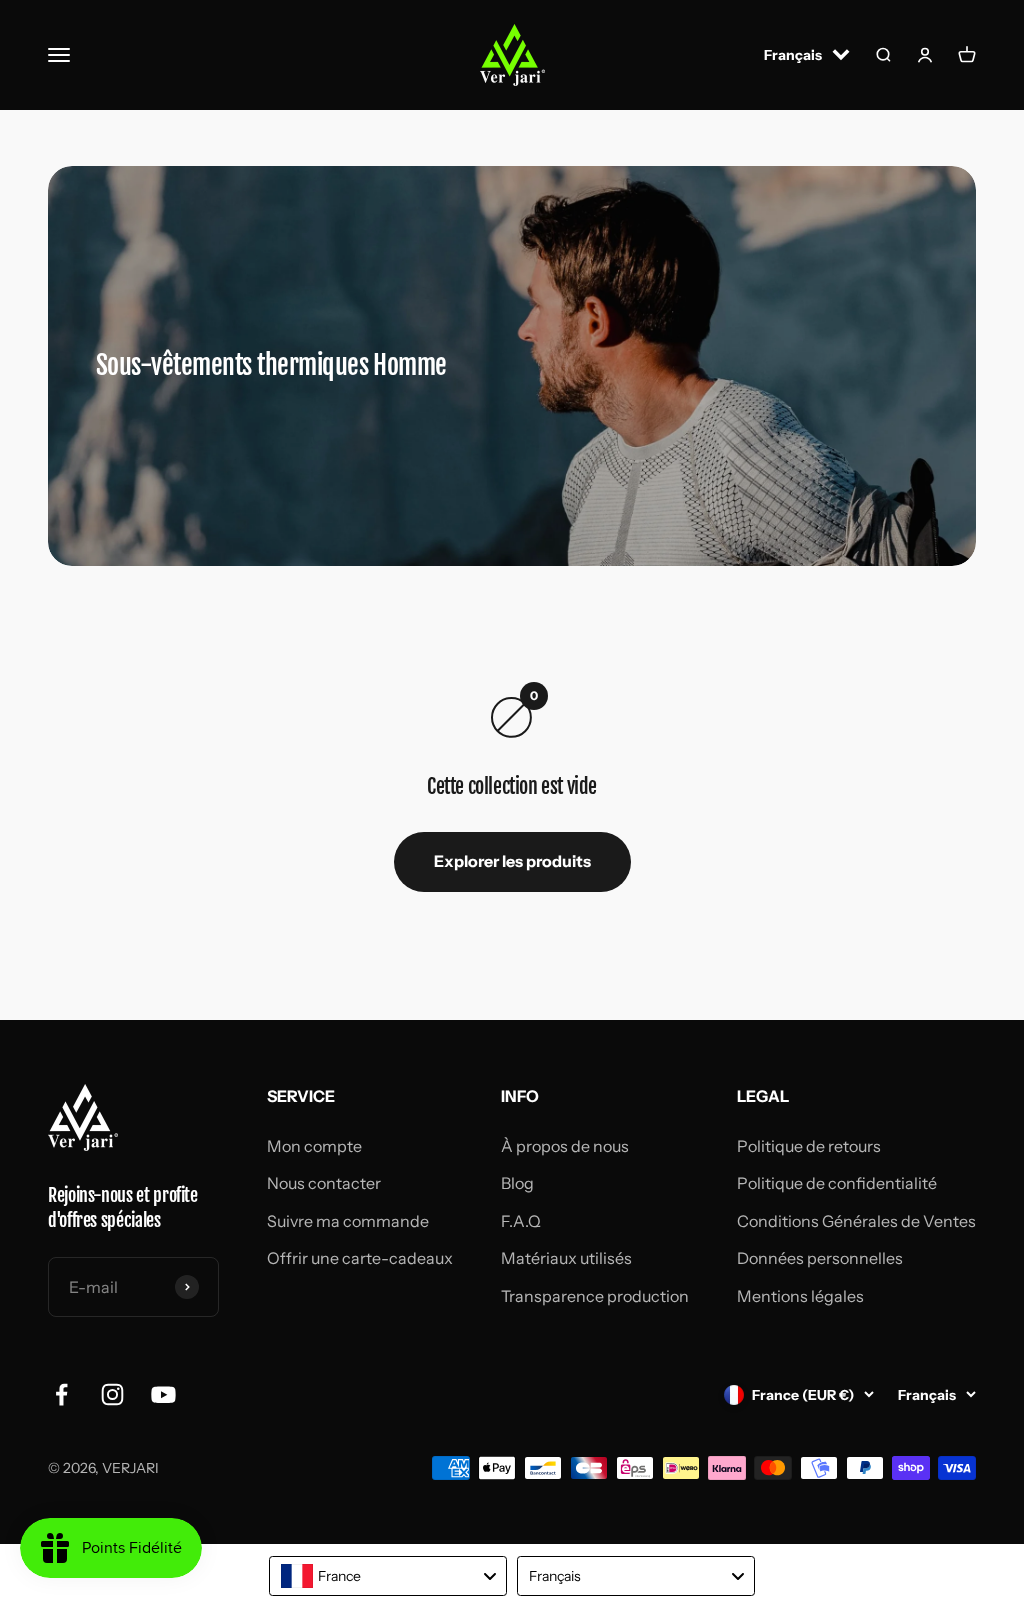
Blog (517, 1183)
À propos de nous (565, 1146)
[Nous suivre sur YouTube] (163, 1394)
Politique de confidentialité (837, 1183)
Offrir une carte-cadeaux (360, 1258)
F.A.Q (521, 1221)
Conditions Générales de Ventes (856, 1221)
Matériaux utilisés (566, 1258)
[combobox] (388, 1576)
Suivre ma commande (348, 1221)
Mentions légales (800, 1296)
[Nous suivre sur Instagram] (112, 1394)
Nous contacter (324, 1183)
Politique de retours (809, 1146)
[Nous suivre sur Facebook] (61, 1394)
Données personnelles (820, 1258)
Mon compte (314, 1146)
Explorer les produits (512, 861)
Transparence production (595, 1296)
